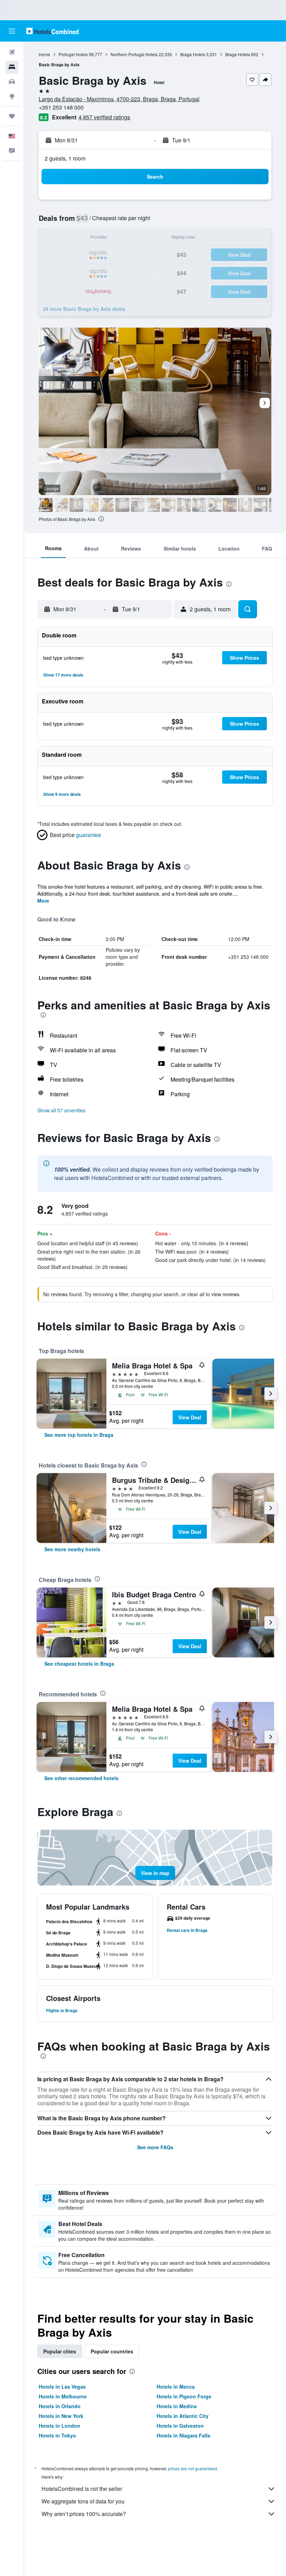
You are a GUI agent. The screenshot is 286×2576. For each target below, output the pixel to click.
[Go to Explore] (12, 96)
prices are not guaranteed (193, 2468)
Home (44, 54)
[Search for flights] (12, 52)
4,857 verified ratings (104, 117)
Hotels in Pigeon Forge (184, 2396)
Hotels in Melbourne (63, 2396)
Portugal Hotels (73, 54)
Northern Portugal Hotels (134, 54)
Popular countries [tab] (112, 2351)
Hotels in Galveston (180, 2426)
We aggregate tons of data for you (83, 2501)
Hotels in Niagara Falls (183, 2435)
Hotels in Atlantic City (183, 2416)
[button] (12, 31)
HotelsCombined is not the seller (82, 2489)
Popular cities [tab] (60, 2351)
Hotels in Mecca (176, 2387)
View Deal (190, 1417)
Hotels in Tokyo (57, 2435)
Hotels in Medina (177, 2406)
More (43, 901)
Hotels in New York (61, 2416)
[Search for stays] (12, 67)
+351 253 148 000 (61, 107)
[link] (79, 1435)
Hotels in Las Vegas (62, 2387)
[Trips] (12, 116)
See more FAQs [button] (155, 2147)
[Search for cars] (12, 82)
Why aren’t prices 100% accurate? (84, 2514)
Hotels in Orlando (60, 2406)
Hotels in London (59, 2426)
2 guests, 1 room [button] (65, 158)
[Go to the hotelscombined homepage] (52, 31)
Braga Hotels (193, 54)
